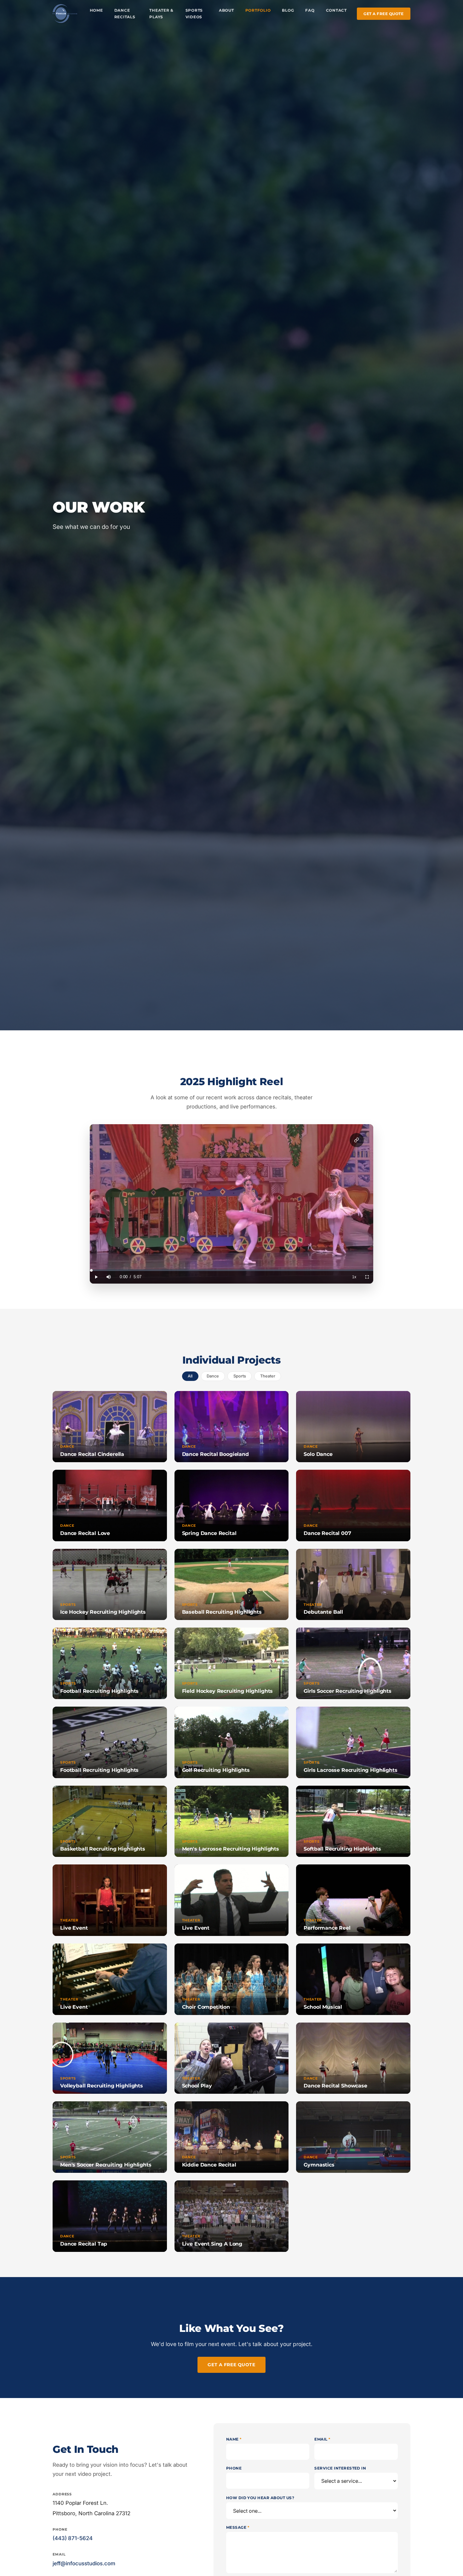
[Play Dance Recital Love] (110, 1506)
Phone (234, 2468)
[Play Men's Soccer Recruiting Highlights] (110, 2137)
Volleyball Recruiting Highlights (102, 2086)
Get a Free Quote (383, 14)
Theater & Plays (161, 14)
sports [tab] (240, 1376)
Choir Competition (206, 2007)
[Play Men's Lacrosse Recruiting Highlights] (232, 1821)
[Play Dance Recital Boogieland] (232, 1427)
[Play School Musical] (353, 1979)
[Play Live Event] (110, 1900)
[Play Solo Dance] (353, 1427)
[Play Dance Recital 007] (353, 1506)
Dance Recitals (125, 14)
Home (96, 10)
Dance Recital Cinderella (92, 1454)
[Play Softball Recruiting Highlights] (353, 1821)
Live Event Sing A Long (212, 2244)
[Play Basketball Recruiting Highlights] (110, 1821)
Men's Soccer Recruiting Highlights (106, 2165)
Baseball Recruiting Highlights (222, 1612)
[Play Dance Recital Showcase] (353, 2058)
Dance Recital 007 (327, 1533)
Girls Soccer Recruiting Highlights (348, 1691)
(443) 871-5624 (73, 2538)
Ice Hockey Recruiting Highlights (103, 1612)
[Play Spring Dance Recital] (232, 1506)
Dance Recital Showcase (335, 2086)
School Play (197, 2086)
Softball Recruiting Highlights (342, 1849)
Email (322, 2439)
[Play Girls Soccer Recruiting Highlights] (353, 1663)
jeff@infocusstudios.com (84, 2563)
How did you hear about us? (260, 2498)
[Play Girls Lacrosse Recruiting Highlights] (353, 1742)
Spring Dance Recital (209, 1533)
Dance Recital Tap (84, 2244)
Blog (288, 10)
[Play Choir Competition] (232, 1979)
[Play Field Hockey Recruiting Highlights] (232, 1663)
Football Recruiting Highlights (99, 1691)
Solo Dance (318, 1454)
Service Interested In (340, 2468)
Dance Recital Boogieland (215, 1454)
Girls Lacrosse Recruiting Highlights (350, 1770)
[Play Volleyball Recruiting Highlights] (110, 2058)
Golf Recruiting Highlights (216, 1770)
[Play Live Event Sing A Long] (232, 2216)
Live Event (74, 1928)
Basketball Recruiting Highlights (103, 1849)
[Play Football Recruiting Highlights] (110, 1663)
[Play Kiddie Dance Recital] (232, 2137)
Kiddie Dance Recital (209, 2165)
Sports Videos (194, 14)
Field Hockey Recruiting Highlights (228, 1691)
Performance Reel (327, 1928)
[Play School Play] (232, 2058)
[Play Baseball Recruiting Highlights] (232, 1585)
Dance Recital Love (85, 1533)
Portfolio (258, 10)
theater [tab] (268, 1376)
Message (238, 2527)
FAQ (310, 10)
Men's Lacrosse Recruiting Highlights (231, 1849)
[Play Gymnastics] (353, 2137)
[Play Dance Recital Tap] (110, 2216)
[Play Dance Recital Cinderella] (110, 1427)
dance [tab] (213, 1376)
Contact (336, 10)
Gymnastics (319, 2165)
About (226, 10)
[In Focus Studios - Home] (65, 14)
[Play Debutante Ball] (353, 1585)
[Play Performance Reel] (353, 1900)
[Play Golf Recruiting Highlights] (232, 1742)
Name (234, 2439)
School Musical (323, 2007)
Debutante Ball (323, 1612)
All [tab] (190, 1376)
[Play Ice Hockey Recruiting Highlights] (110, 1585)
